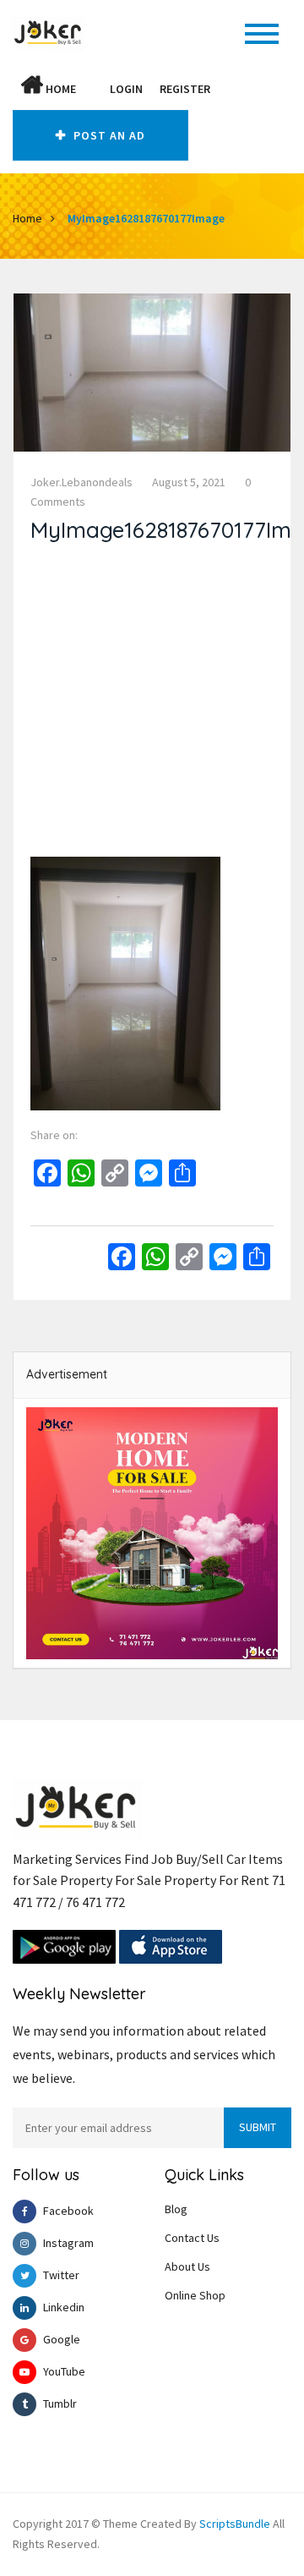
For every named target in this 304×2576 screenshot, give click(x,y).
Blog (176, 2209)
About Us (187, 2266)
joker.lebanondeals (81, 482)
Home (60, 89)
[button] (93, 89)
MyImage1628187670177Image (146, 218)
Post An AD (108, 135)
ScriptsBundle (235, 2524)
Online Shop (195, 2295)
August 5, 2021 (189, 482)
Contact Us (192, 2238)
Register (185, 89)
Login (126, 89)
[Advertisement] (152, 704)
